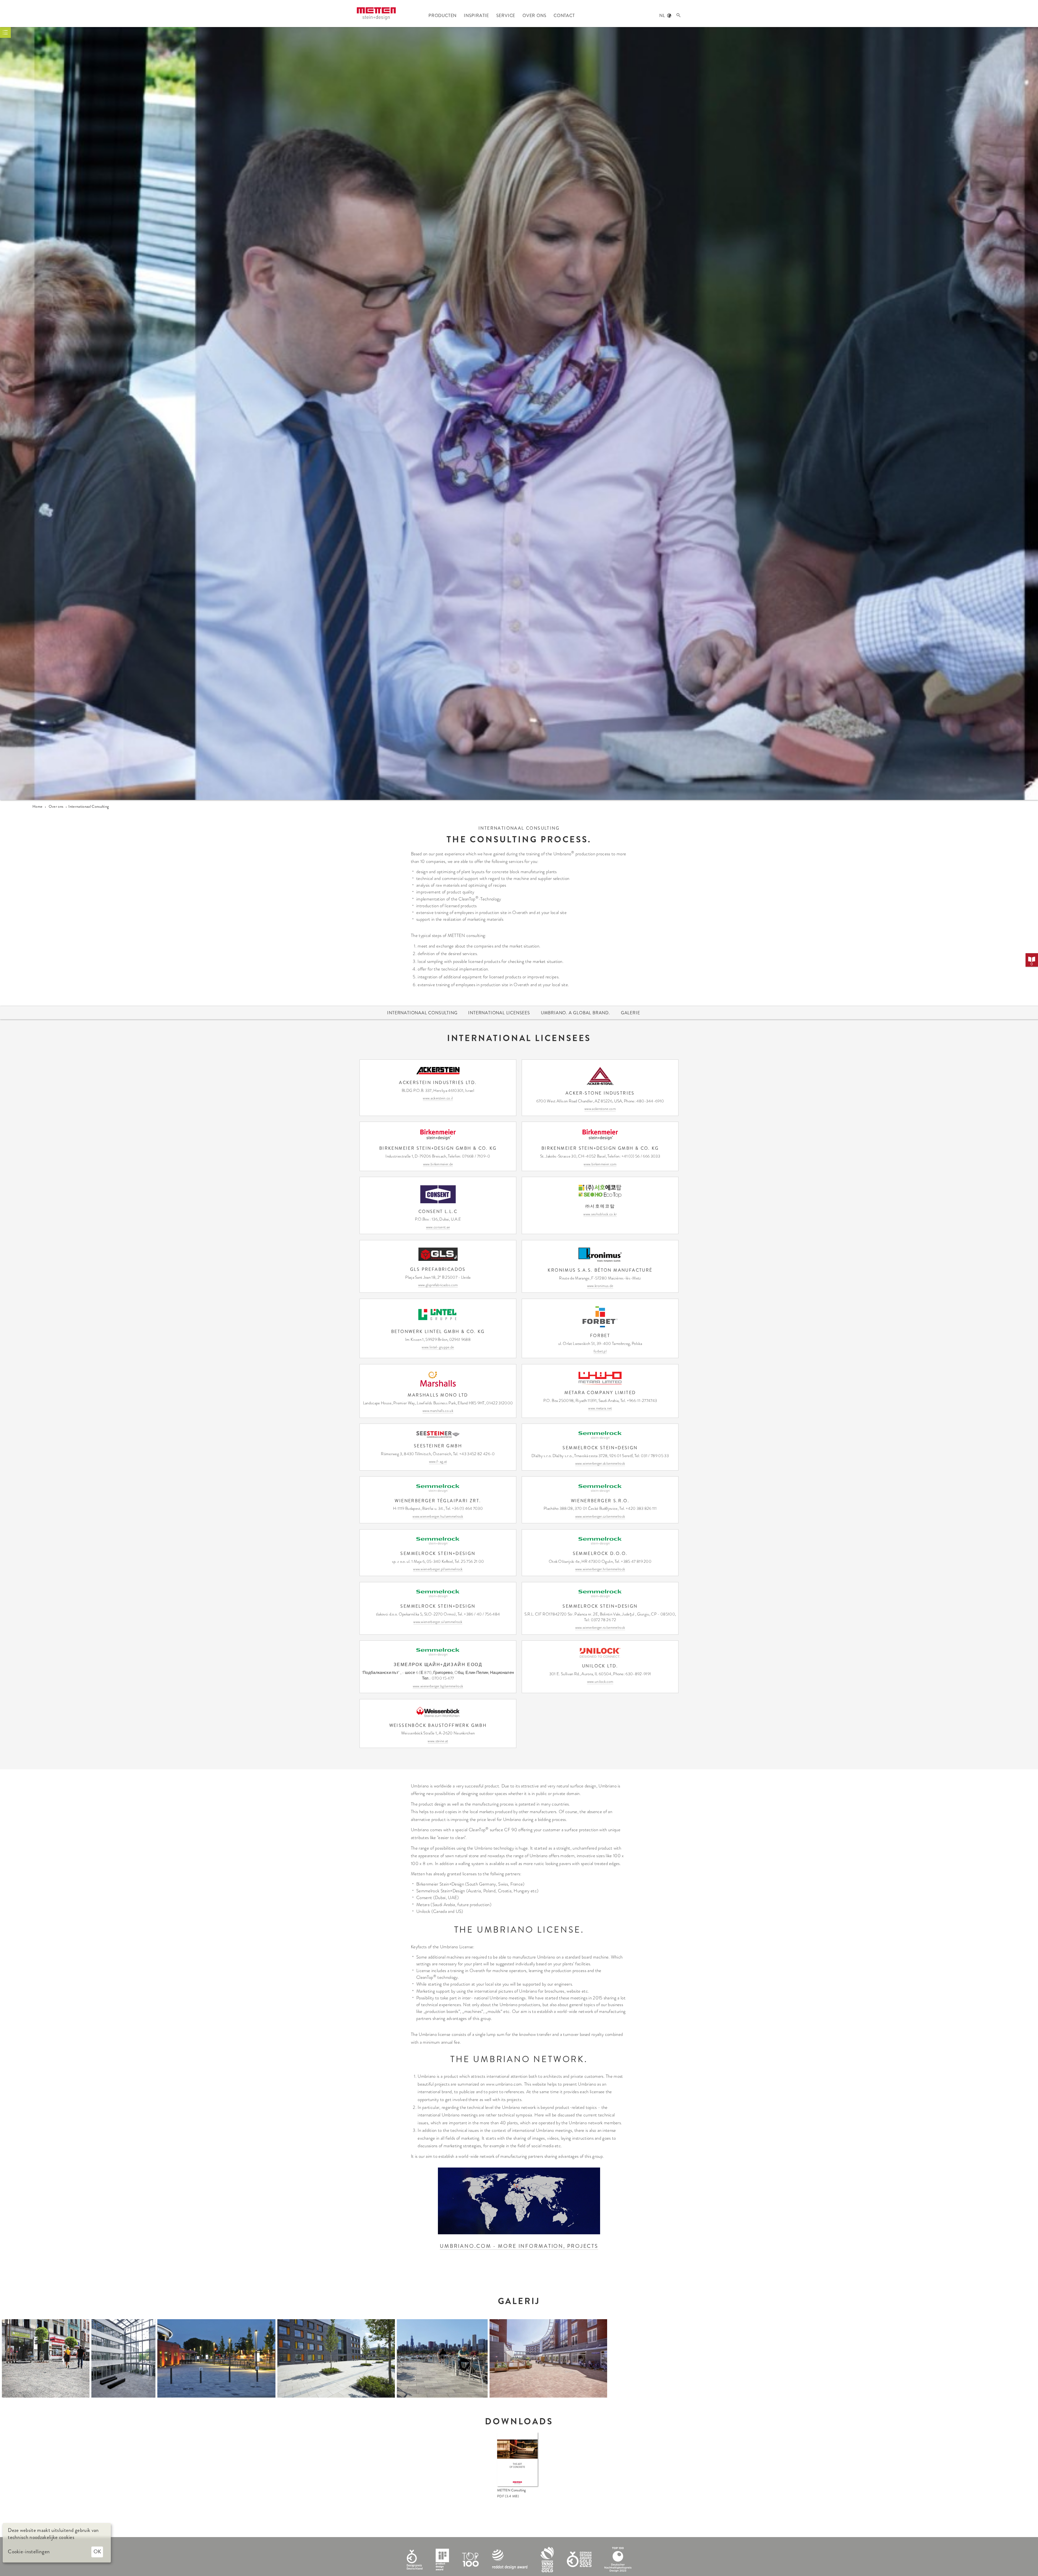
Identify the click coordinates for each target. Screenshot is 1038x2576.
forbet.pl (600, 1351)
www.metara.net (600, 1408)
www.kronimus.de (600, 1286)
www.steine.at (438, 1741)
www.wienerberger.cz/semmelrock (600, 1516)
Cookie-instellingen (29, 2552)
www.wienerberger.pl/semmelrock (438, 1569)
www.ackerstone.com (600, 1109)
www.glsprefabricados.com (438, 1285)
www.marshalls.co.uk (438, 1411)
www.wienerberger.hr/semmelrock (600, 1569)
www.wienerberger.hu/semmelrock (438, 1516)
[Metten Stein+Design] (376, 14)
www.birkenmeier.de (438, 1164)
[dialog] (57, 2543)
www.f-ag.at (438, 1462)
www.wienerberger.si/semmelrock (438, 1622)
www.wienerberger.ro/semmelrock (600, 1628)
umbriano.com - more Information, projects (519, 2246)
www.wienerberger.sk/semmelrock (600, 1463)
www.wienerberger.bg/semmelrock (438, 1686)
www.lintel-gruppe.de (438, 1347)
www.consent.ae (438, 1227)
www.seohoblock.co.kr (600, 1214)
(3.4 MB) (508, 2496)
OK (97, 2552)
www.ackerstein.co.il (438, 1098)
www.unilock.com (600, 1682)
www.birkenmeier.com (600, 1164)
